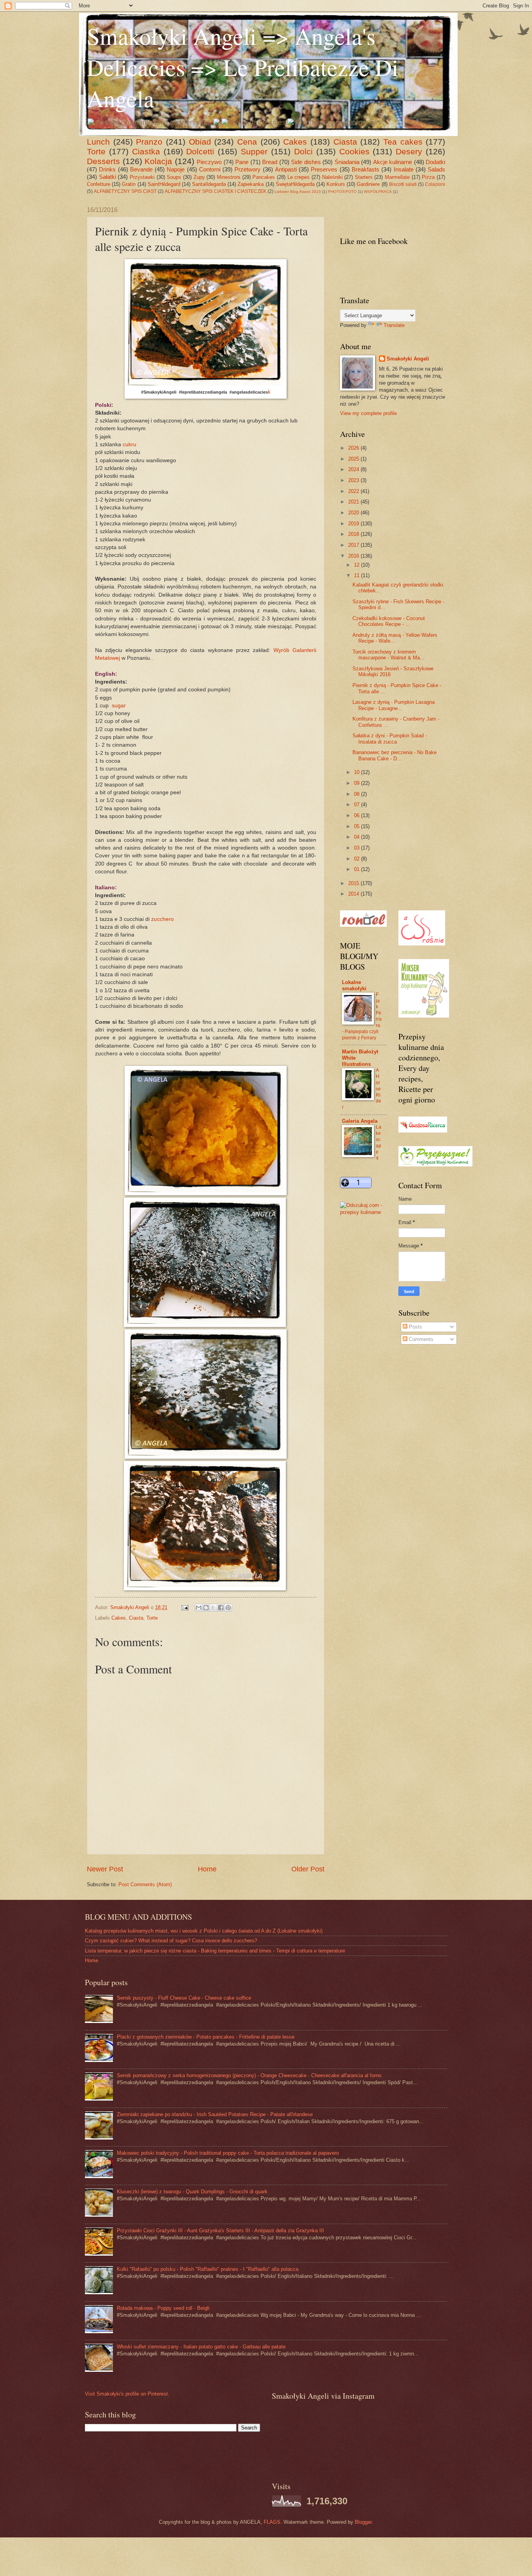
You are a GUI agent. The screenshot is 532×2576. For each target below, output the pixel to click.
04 (358, 837)
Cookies (354, 151)
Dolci (303, 151)
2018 (354, 534)
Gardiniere (368, 184)
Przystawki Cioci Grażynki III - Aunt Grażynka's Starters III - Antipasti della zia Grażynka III (220, 2231)
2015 (354, 883)
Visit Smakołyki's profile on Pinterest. (127, 2394)
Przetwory (248, 169)
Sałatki (107, 177)
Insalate (404, 169)
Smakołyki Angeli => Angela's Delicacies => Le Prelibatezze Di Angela (243, 67)
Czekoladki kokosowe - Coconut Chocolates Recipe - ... (389, 621)
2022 (354, 491)
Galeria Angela (360, 1121)
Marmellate (397, 177)
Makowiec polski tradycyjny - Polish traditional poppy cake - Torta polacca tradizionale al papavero (228, 2153)
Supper (254, 151)
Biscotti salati (403, 184)
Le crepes (299, 177)
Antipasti (286, 169)
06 (358, 815)
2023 (354, 480)
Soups (174, 177)
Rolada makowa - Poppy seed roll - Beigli (163, 2308)
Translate (394, 325)
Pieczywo (209, 162)
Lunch (98, 142)
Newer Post (105, 1869)
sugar (119, 706)
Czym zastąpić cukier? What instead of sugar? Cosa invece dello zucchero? (171, 1941)
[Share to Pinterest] (228, 1608)
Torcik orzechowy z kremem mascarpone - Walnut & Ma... (388, 655)
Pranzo (149, 142)
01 (358, 869)
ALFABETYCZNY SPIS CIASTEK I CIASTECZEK (216, 191)
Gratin (129, 184)
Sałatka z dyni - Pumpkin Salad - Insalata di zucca (390, 739)
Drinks (107, 169)
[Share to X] (213, 1608)
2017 (354, 545)
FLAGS (272, 2522)
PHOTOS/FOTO (342, 192)
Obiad (200, 142)
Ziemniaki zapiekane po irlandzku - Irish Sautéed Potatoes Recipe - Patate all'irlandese (215, 2114)
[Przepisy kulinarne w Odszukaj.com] (363, 1212)
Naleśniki (332, 177)
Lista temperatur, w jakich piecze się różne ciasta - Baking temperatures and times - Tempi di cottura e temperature (215, 1951)
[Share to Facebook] (221, 1608)
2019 (354, 524)
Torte (96, 151)
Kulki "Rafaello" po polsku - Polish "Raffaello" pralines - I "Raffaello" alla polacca (208, 2269)
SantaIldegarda (209, 184)
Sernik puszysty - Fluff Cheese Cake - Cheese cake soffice (184, 1998)
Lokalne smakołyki (354, 985)
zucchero (162, 919)
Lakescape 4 (379, 1143)
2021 (354, 502)
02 (358, 859)
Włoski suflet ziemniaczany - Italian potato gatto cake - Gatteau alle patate (201, 2347)
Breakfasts (366, 169)
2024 (354, 469)
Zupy (199, 177)
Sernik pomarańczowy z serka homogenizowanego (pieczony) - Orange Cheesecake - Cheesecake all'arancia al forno (249, 2075)
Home (207, 1869)
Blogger (363, 2522)
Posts (415, 1327)
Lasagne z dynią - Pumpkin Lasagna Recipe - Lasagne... (394, 705)
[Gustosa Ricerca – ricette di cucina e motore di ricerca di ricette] (423, 1131)
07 (358, 805)
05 (358, 826)
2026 (354, 448)
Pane (242, 162)
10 (358, 772)
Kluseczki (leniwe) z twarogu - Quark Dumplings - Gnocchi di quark (192, 2192)
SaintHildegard (164, 184)
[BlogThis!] (206, 1608)
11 (358, 575)
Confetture (99, 184)
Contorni (210, 169)
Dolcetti (200, 151)
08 (358, 794)
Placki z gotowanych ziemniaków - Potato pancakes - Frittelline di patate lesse (206, 2037)
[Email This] (199, 1608)
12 (358, 565)
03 (358, 848)
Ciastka (146, 151)
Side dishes (306, 162)
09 (358, 783)
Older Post (308, 1869)
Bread (270, 162)
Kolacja (158, 161)
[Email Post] (185, 1607)
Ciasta (345, 142)
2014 (354, 894)
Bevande (141, 169)
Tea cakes (403, 142)
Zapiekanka (251, 184)
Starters (364, 177)
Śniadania (347, 162)
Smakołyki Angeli (408, 359)
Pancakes (264, 177)
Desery (409, 151)
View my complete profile (368, 413)
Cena (247, 142)
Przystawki (142, 177)
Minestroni (229, 177)
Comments (420, 1339)
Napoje (176, 169)
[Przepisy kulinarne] (435, 1165)
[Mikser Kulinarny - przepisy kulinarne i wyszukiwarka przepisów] (424, 1016)
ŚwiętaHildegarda (295, 184)
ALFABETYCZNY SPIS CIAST (125, 191)
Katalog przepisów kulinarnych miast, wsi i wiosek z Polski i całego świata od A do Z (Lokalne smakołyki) (204, 1931)
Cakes (295, 142)
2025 (354, 459)
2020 (354, 513)
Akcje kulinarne (393, 162)
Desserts (103, 161)
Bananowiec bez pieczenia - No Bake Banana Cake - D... (395, 755)
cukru (129, 444)
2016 (354, 556)
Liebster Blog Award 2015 (298, 192)
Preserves (324, 169)
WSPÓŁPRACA (378, 192)
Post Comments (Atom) (145, 1884)
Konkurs (336, 184)
